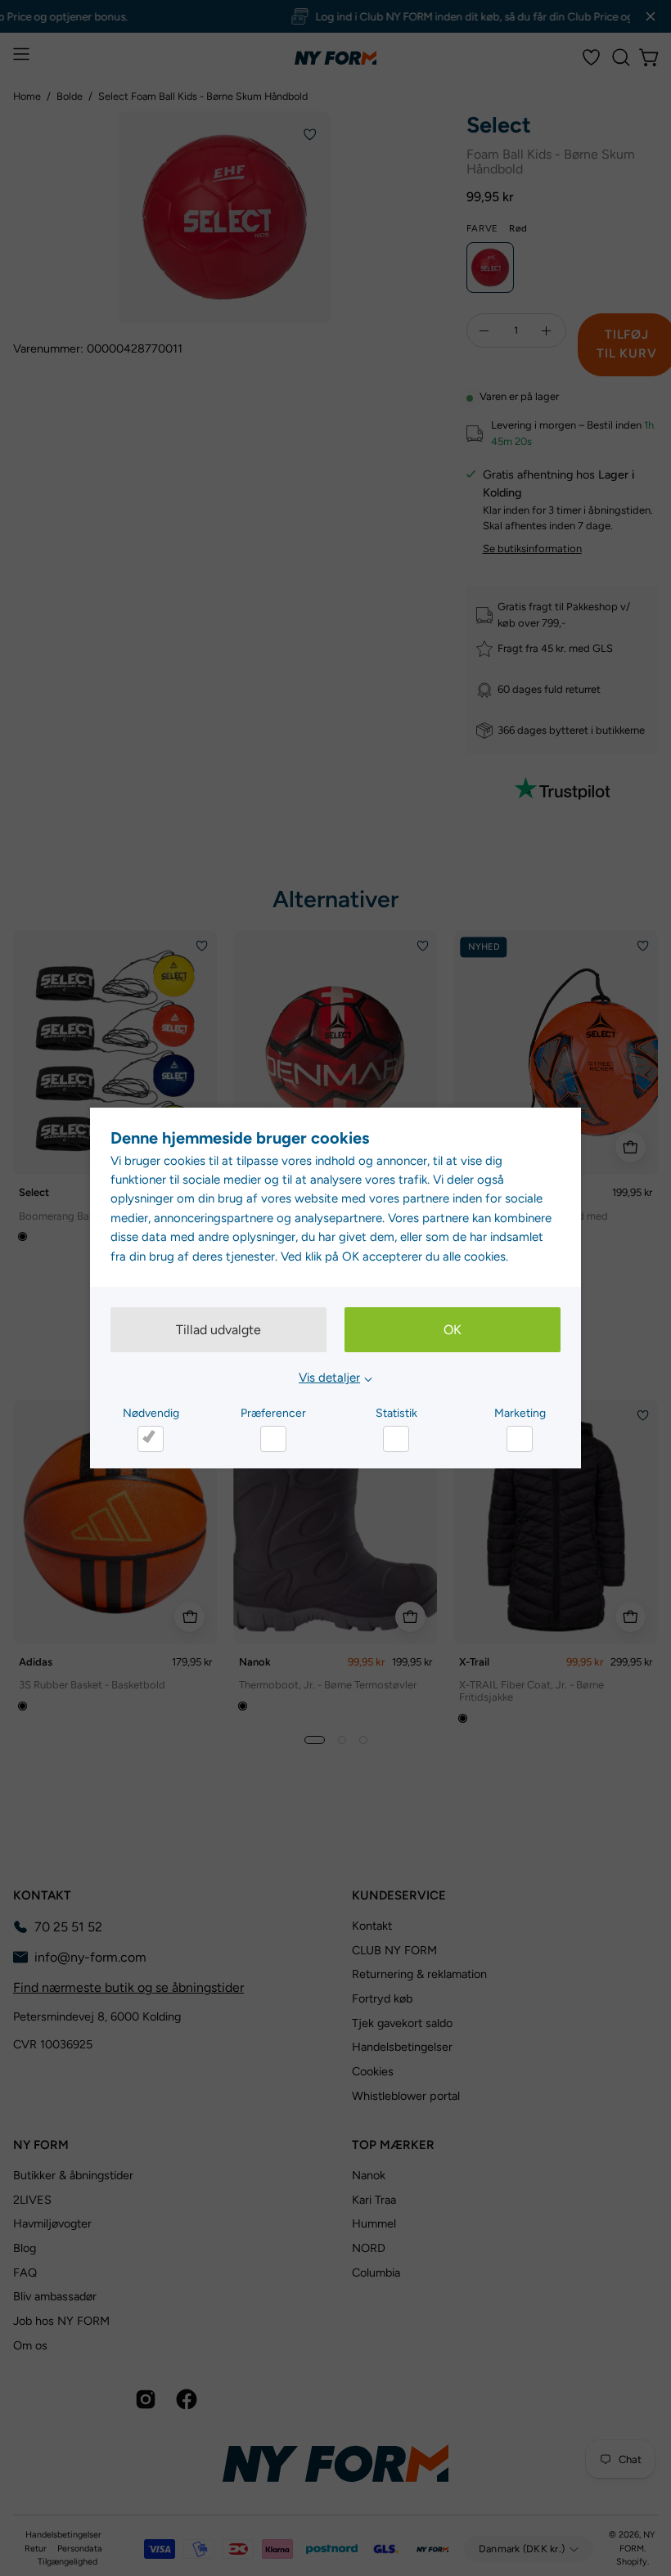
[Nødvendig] (151, 1439)
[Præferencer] (273, 1439)
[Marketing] (520, 1439)
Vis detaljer (329, 1378)
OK (453, 1330)
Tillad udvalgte (218, 1330)
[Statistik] (396, 1439)
